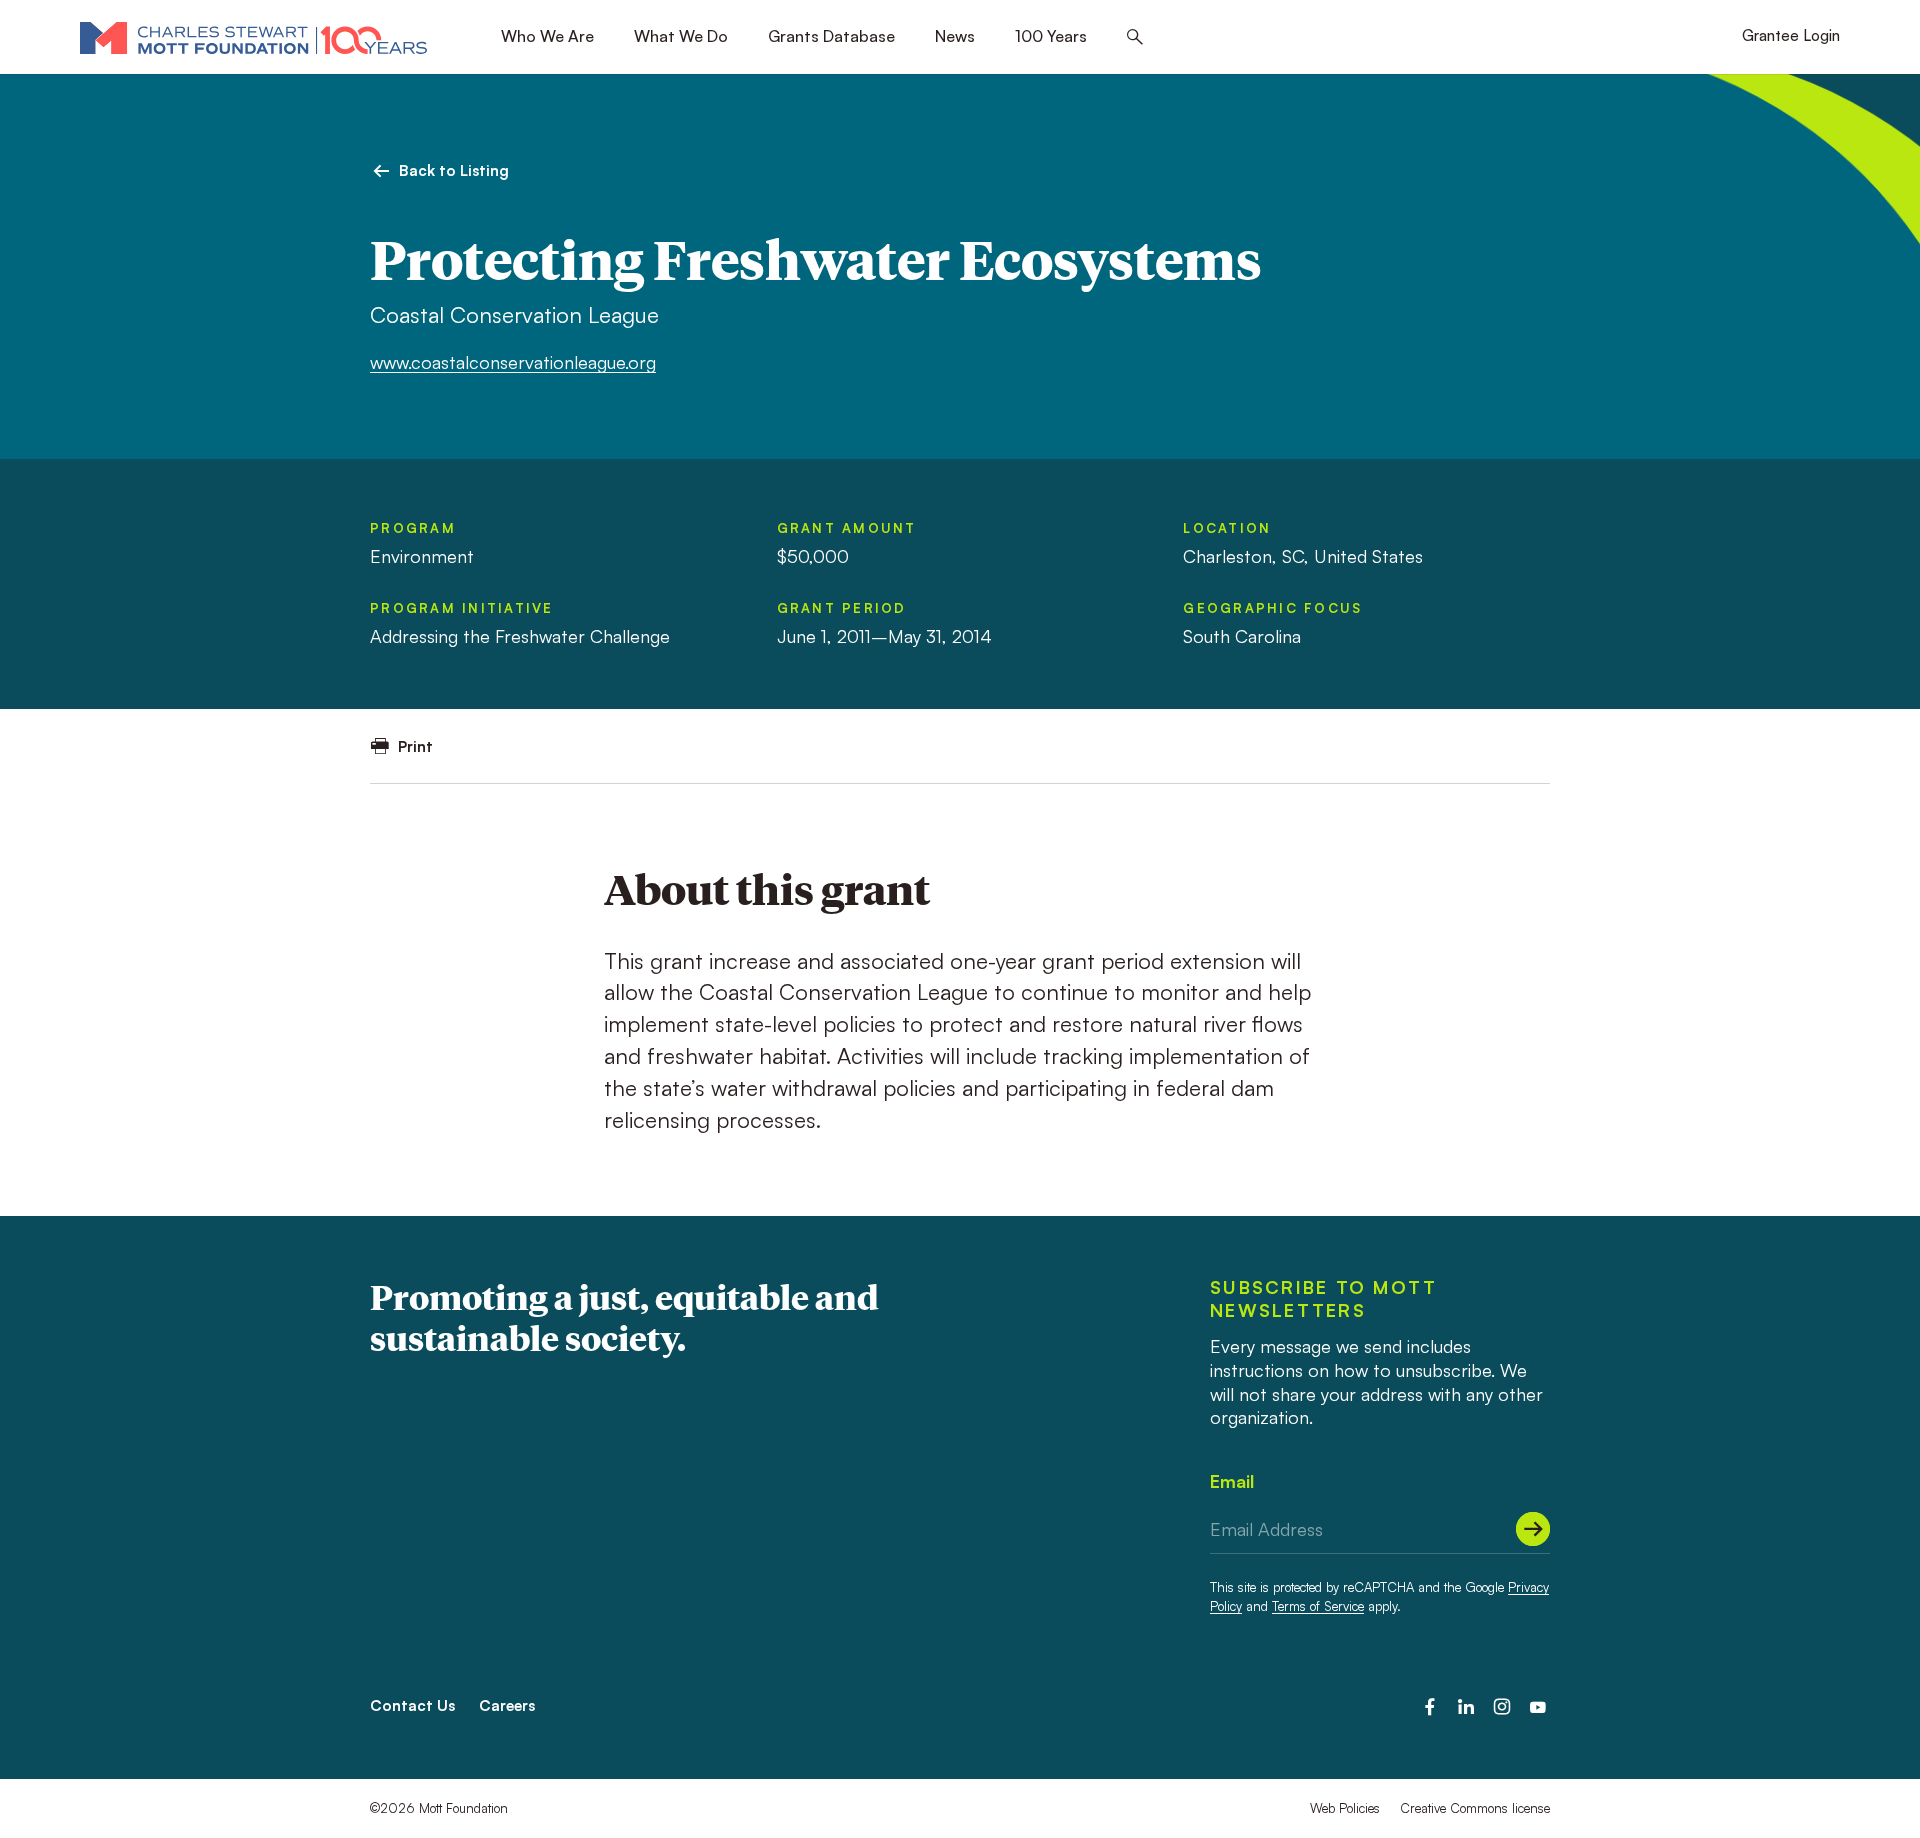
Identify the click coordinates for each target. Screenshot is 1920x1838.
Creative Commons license (1475, 1808)
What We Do (681, 36)
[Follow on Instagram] (1502, 1707)
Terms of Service (1318, 1606)
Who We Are (547, 36)
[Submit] (1533, 1529)
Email (1232, 1481)
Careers (507, 1705)
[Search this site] (1135, 37)
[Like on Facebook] (1430, 1707)
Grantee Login (1791, 35)
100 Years (1051, 36)
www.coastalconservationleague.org (513, 362)
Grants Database (831, 36)
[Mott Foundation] (253, 37)
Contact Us (412, 1705)
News (955, 36)
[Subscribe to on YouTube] (1538, 1707)
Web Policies (1345, 1808)
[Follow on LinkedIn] (1466, 1707)
